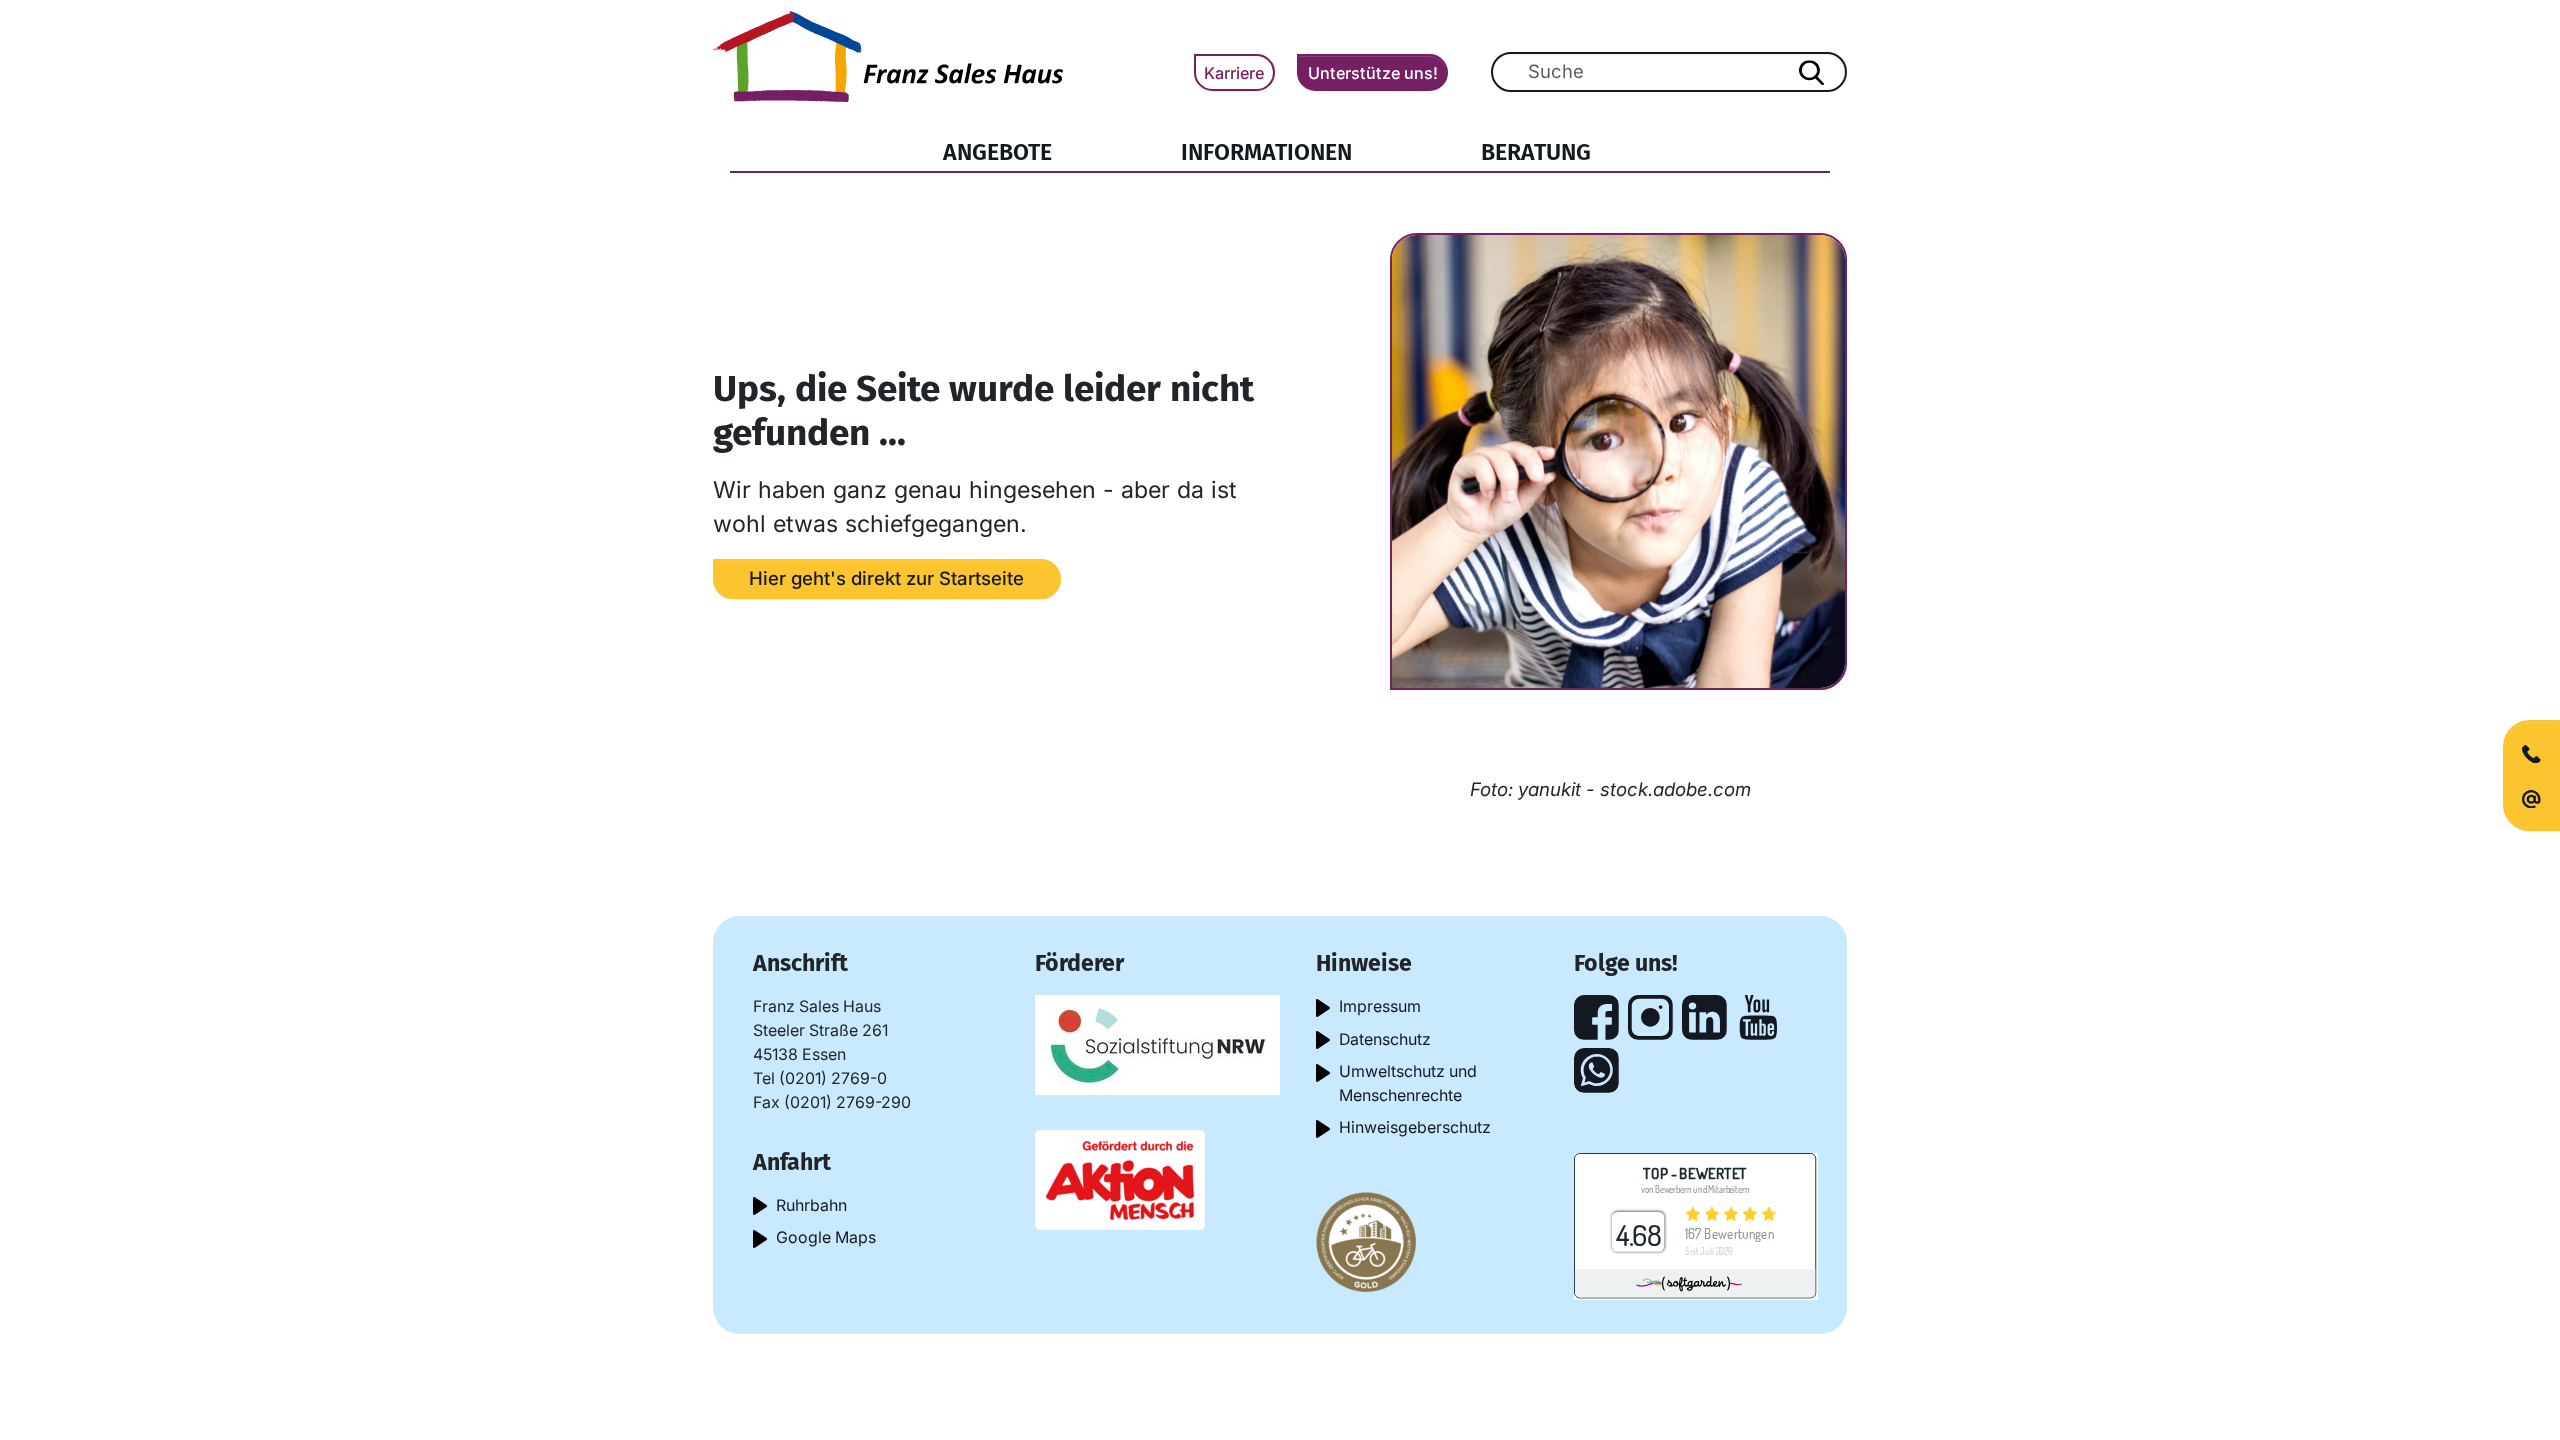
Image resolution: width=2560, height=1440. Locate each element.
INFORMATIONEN (1266, 152)
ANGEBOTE (997, 152)
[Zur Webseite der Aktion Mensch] (1120, 1178)
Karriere (1234, 73)
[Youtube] (1758, 1017)
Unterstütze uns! (1373, 73)
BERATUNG (1536, 152)
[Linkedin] (1704, 1017)
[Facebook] (1596, 1017)
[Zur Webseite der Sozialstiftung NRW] (1157, 1043)
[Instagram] (1650, 1017)
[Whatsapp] (1596, 1070)
